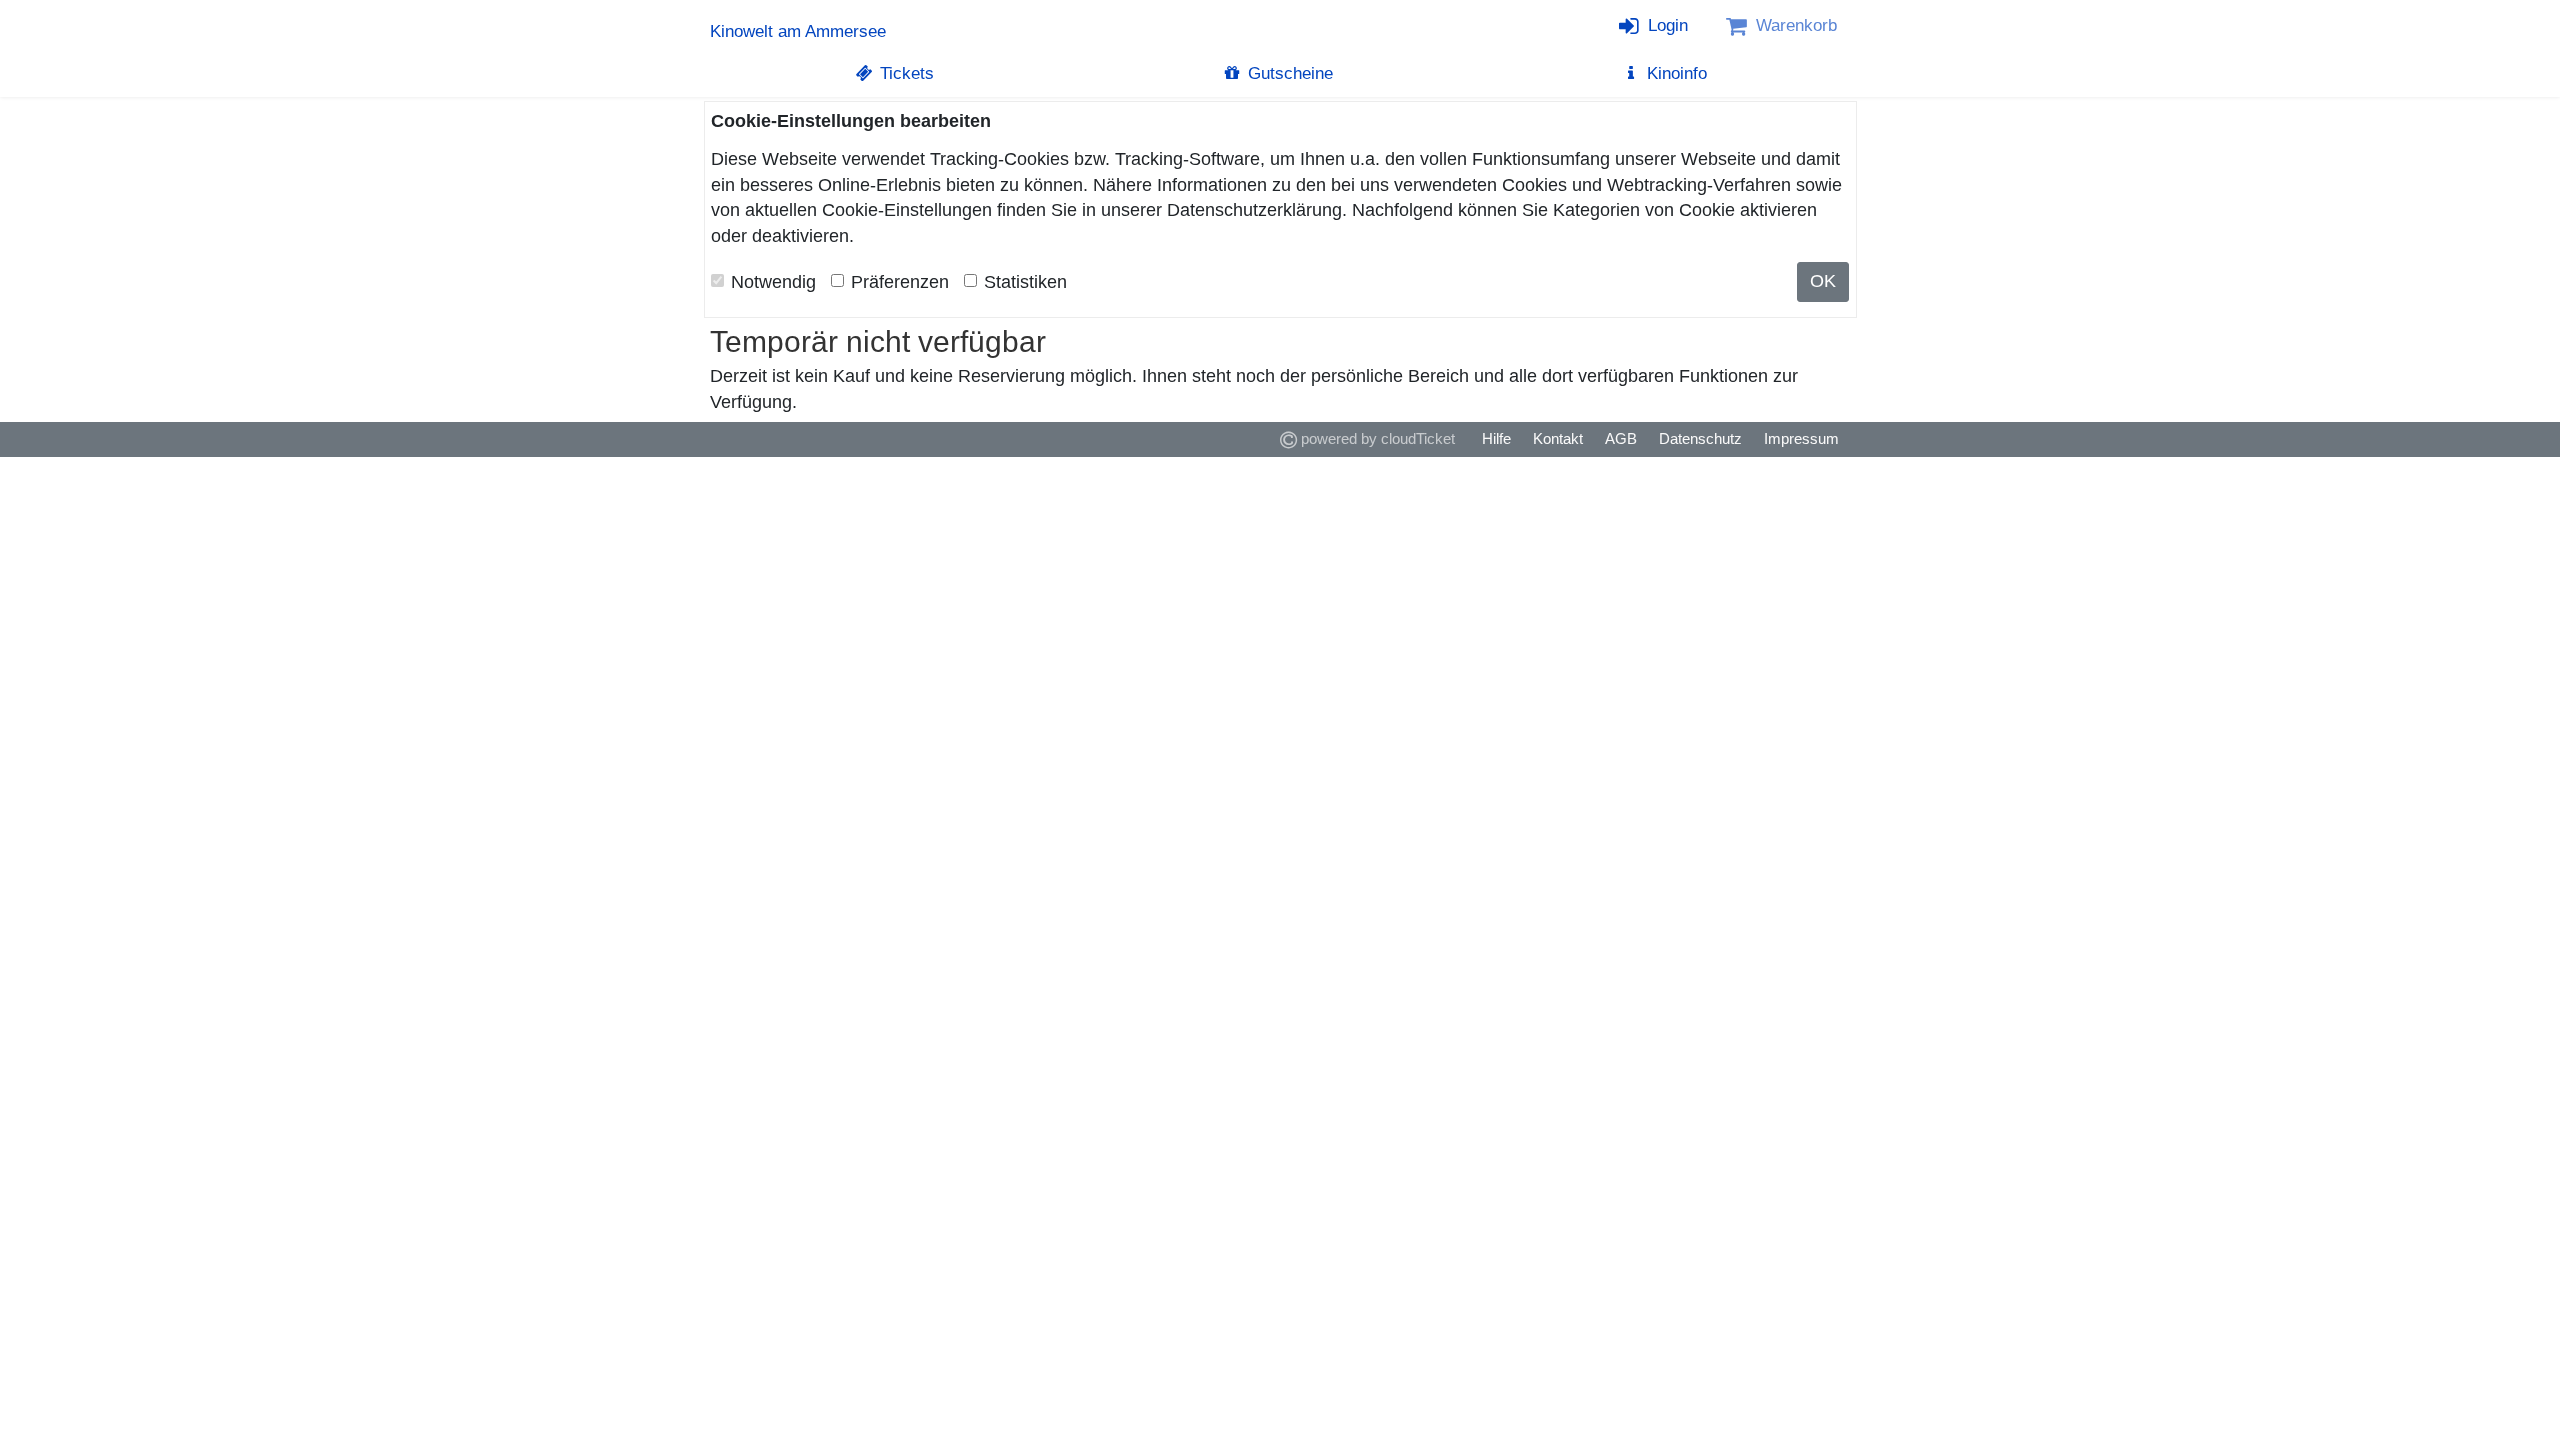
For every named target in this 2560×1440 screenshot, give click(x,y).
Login (1665, 25)
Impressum (1801, 438)
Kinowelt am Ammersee (798, 31)
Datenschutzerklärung (1254, 210)
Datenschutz (1700, 438)
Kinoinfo (1674, 73)
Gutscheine (1288, 73)
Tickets (904, 73)
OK (1823, 281)
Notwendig (773, 282)
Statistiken (1025, 282)
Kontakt (1558, 438)
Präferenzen (900, 282)
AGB (1621, 438)
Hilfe (1496, 438)
